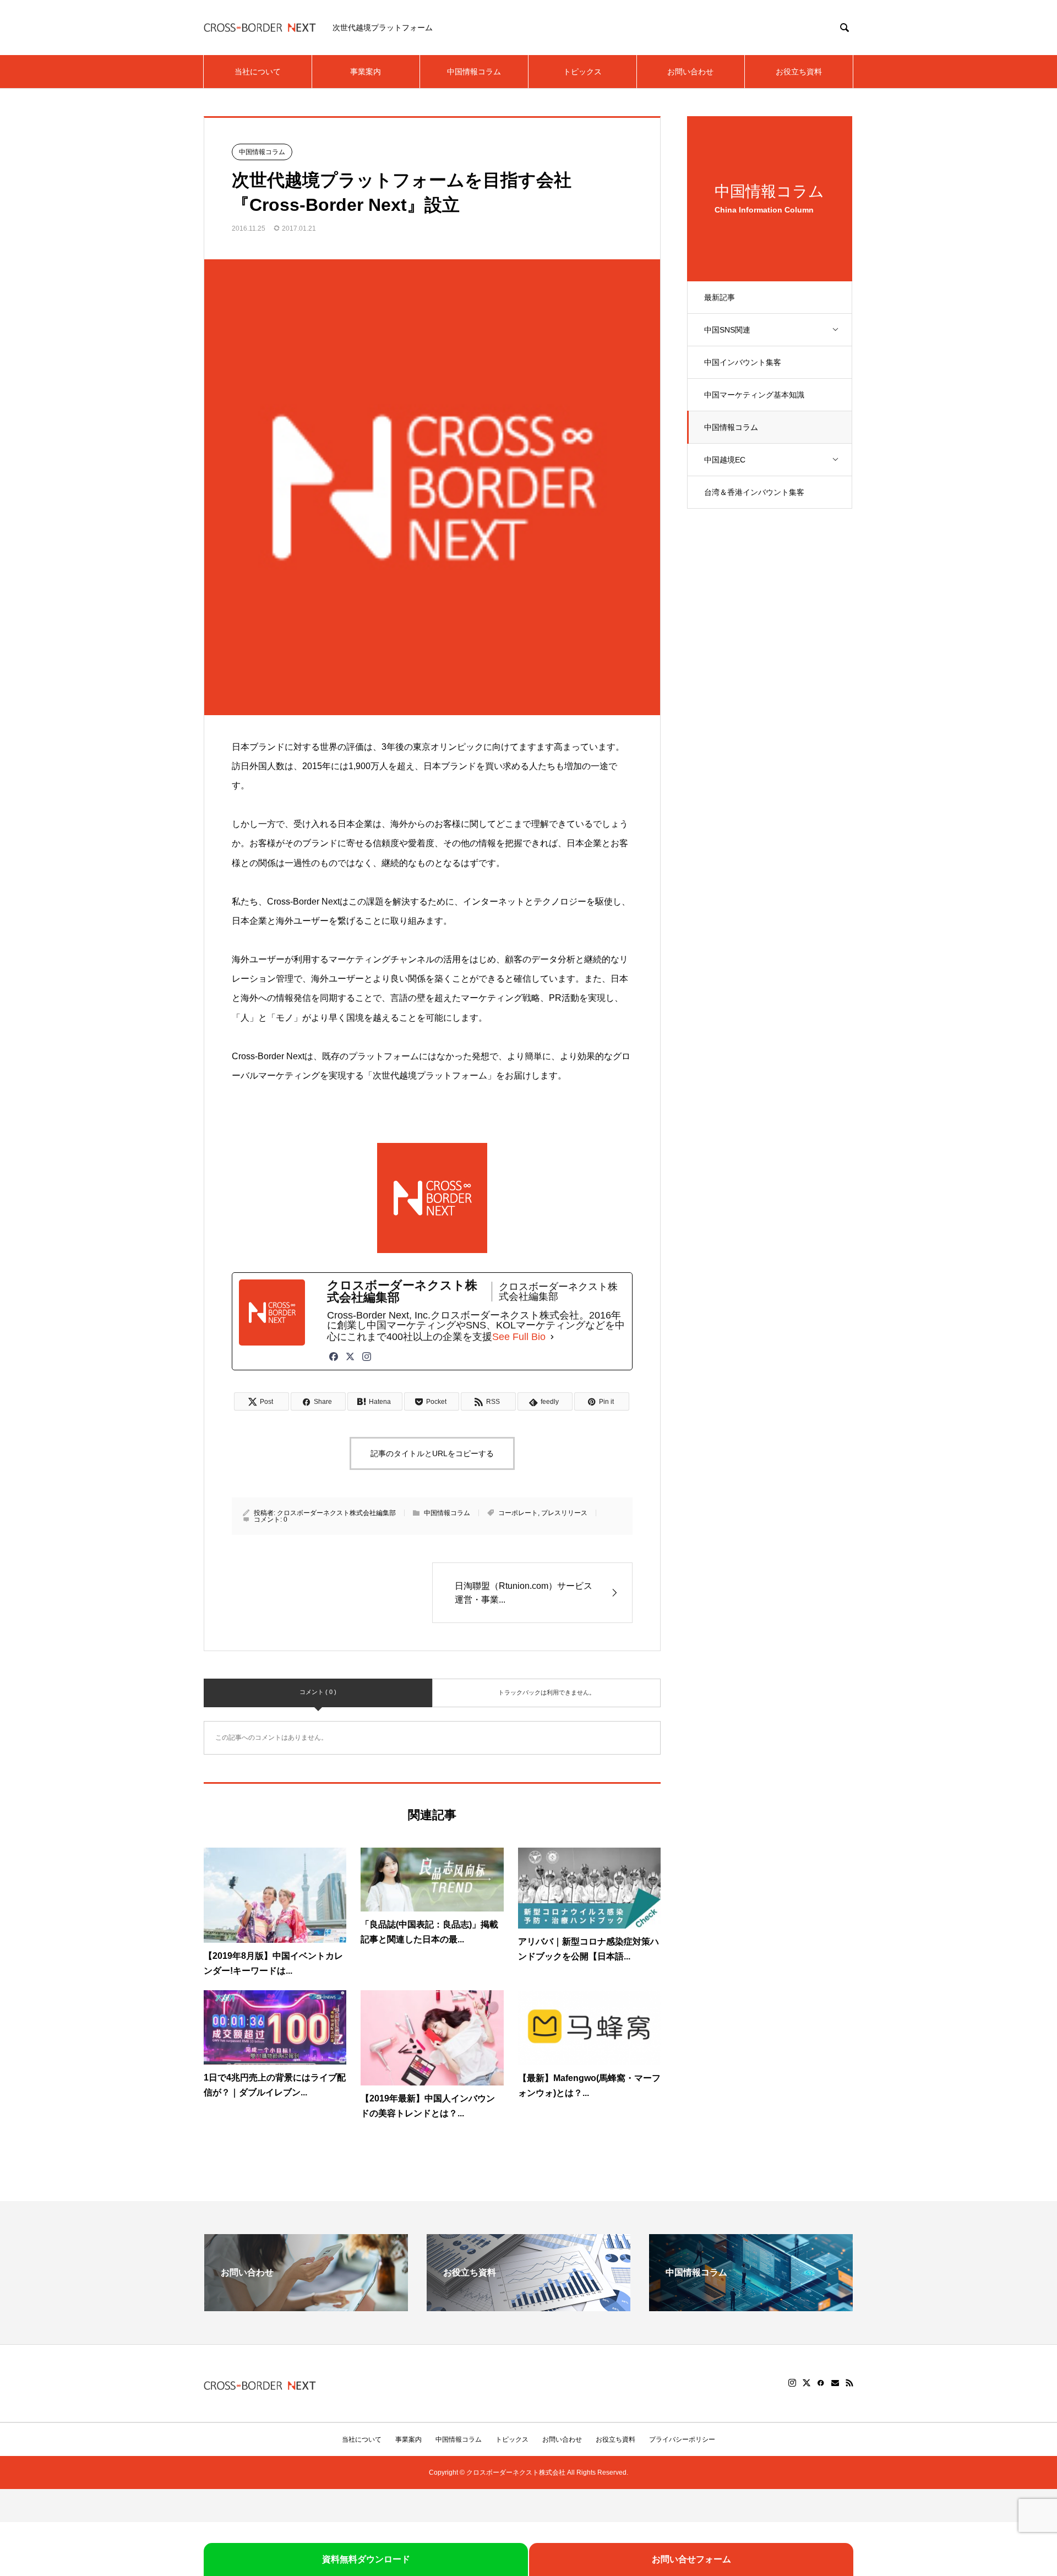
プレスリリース (564, 1513)
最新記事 (720, 297)
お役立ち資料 (799, 72)
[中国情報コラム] (751, 2307)
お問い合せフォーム (691, 2559)
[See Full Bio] (552, 1337)
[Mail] (835, 2383)
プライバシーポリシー (682, 2439)
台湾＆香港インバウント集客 (754, 492)
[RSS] (849, 2383)
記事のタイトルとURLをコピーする (432, 1453)
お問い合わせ (690, 72)
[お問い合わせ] (306, 2307)
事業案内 (366, 72)
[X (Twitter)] (350, 1357)
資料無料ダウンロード (366, 2559)
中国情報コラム (474, 72)
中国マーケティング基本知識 (754, 395)
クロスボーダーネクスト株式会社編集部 (336, 1513)
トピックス (582, 72)
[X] (807, 2383)
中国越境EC (725, 460)
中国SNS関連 (727, 330)
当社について (258, 72)
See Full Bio (519, 1337)
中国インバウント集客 (743, 362)
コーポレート (518, 1513)
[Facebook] (334, 1357)
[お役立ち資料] (528, 2307)
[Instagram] (367, 1357)
